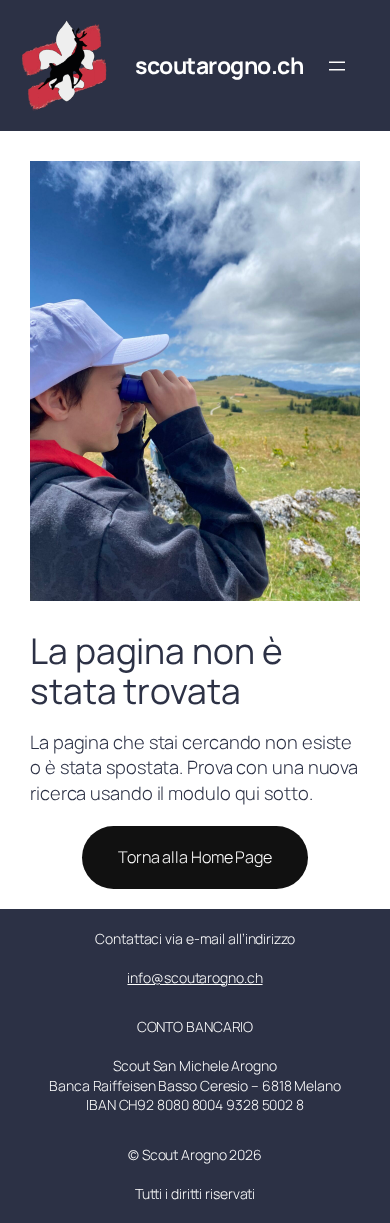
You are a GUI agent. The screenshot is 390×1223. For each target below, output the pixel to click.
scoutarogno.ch (219, 65)
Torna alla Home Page (195, 857)
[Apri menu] (337, 66)
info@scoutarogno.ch (194, 977)
